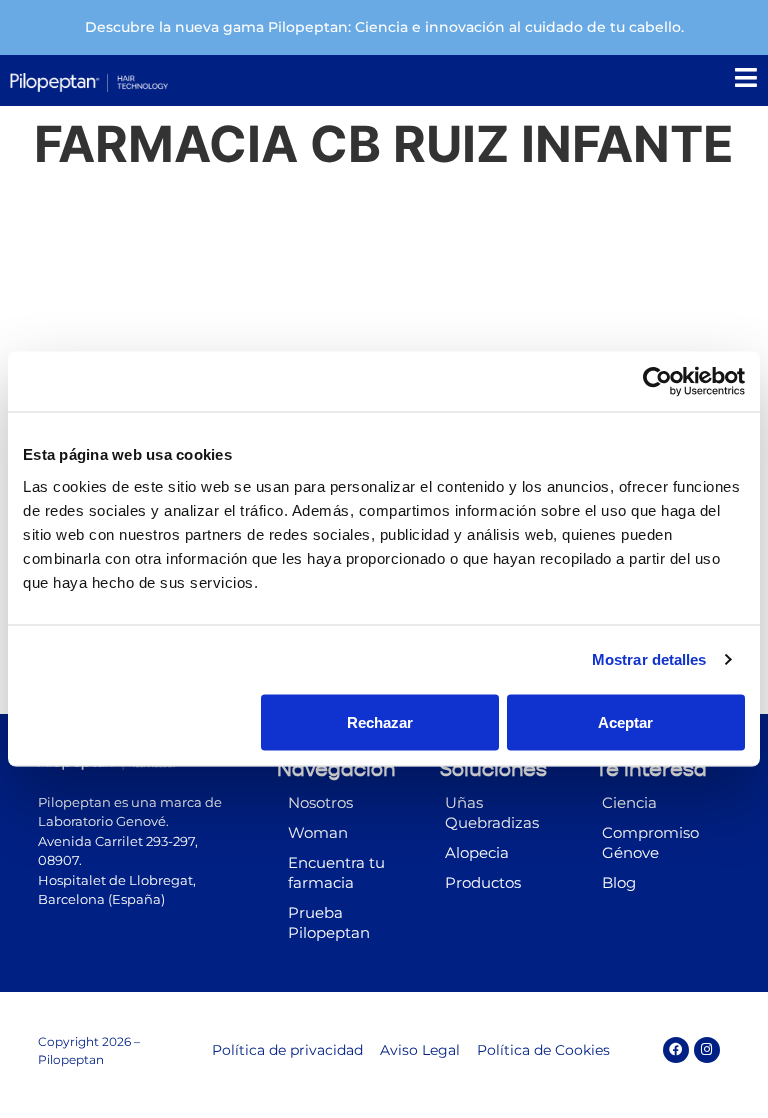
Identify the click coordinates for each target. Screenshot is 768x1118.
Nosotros (320, 802)
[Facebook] (676, 1050)
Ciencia (629, 802)
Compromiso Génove (650, 842)
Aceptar (625, 721)
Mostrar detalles (649, 659)
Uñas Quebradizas (492, 812)
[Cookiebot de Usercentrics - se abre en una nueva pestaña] (657, 382)
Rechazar (380, 721)
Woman (318, 832)
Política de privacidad (287, 1050)
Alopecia (477, 852)
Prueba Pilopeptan (329, 922)
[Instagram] (707, 1050)
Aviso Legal (420, 1050)
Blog (619, 882)
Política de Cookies (543, 1050)
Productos (483, 882)
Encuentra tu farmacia (336, 872)
